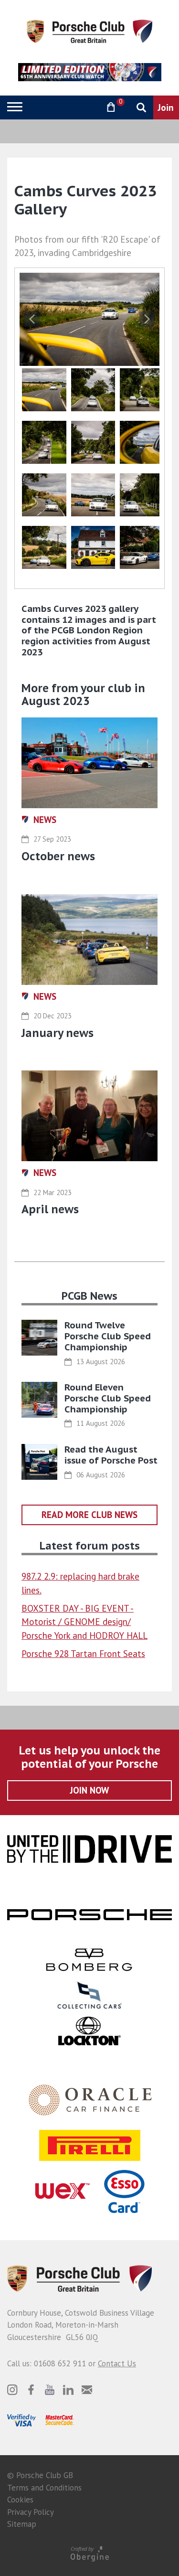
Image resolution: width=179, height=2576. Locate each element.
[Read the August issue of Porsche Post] (39, 1462)
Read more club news (89, 1515)
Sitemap (22, 2524)
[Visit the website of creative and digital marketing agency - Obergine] (89, 2553)
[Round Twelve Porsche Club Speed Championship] (39, 1338)
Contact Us (117, 2363)
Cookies (20, 2500)
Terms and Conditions (44, 2488)
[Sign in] (86, 107)
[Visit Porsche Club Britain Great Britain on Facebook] (31, 2390)
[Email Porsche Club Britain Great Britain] (87, 2390)
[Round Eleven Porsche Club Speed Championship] (39, 1400)
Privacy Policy (31, 2512)
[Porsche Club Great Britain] (89, 31)
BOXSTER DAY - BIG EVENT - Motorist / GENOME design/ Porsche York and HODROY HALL (84, 1622)
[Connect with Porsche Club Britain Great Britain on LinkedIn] (68, 2390)
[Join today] (166, 107)
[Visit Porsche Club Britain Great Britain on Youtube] (50, 2390)
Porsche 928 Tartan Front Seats (83, 1654)
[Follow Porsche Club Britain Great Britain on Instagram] (12, 2390)
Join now (89, 1790)
